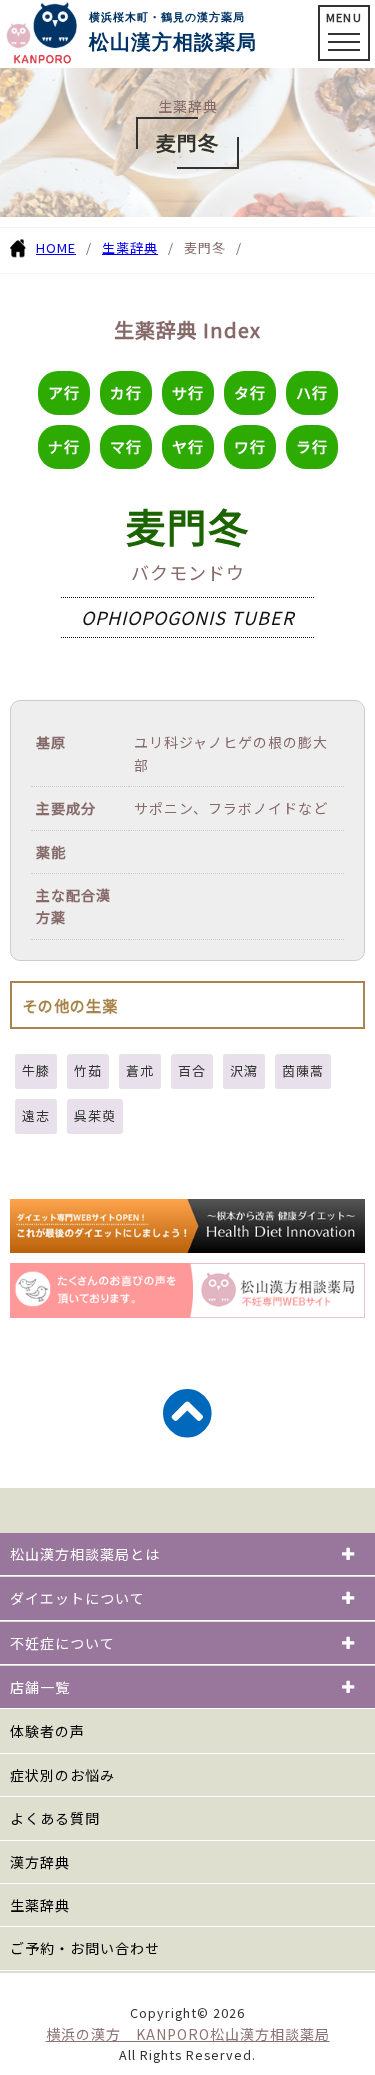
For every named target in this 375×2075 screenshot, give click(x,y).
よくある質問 (55, 1818)
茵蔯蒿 (303, 1070)
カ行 (126, 392)
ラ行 (312, 446)
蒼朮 (140, 1070)
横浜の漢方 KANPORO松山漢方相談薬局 (188, 2034)
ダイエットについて (77, 1598)
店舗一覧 (40, 1687)
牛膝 (36, 1070)
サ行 (188, 392)
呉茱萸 (95, 1115)
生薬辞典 (130, 247)
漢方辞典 (40, 1862)
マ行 (126, 446)
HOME (56, 247)
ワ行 (250, 446)
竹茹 (88, 1070)
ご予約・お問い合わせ (85, 1948)
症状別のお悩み (62, 1775)
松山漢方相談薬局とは (85, 1554)
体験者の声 (47, 1731)
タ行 (250, 392)
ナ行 (64, 446)
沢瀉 (244, 1070)
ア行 (64, 392)
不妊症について (62, 1643)
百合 (192, 1070)
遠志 (36, 1115)
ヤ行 (188, 446)
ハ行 (312, 392)
